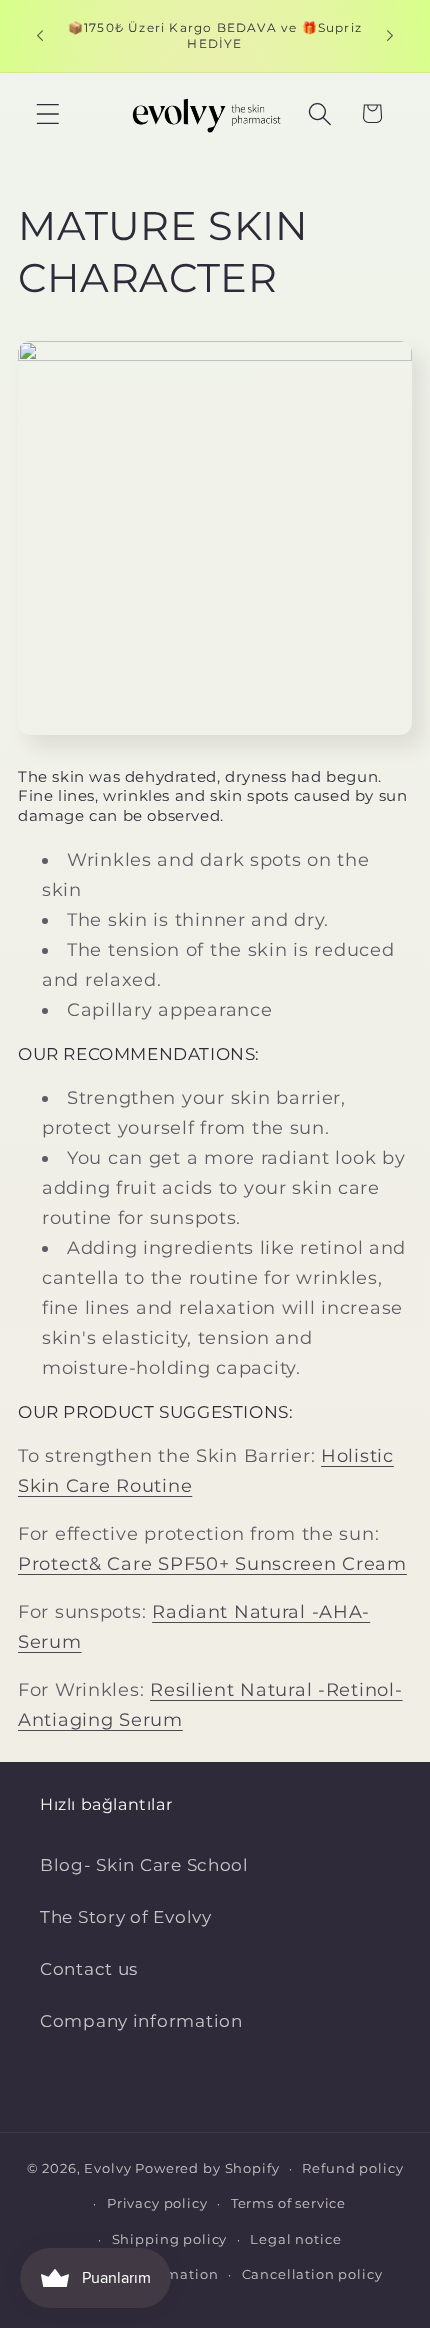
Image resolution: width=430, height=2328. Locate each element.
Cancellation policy (312, 2274)
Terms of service (288, 2203)
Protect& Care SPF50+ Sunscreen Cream (212, 1564)
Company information (141, 2021)
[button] (48, 113)
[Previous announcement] (40, 36)
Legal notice (295, 2239)
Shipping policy (170, 2239)
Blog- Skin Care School (144, 1865)
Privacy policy (157, 2203)
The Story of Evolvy (126, 1917)
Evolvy (107, 2168)
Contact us (89, 1969)
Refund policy (352, 2168)
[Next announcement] (390, 36)
